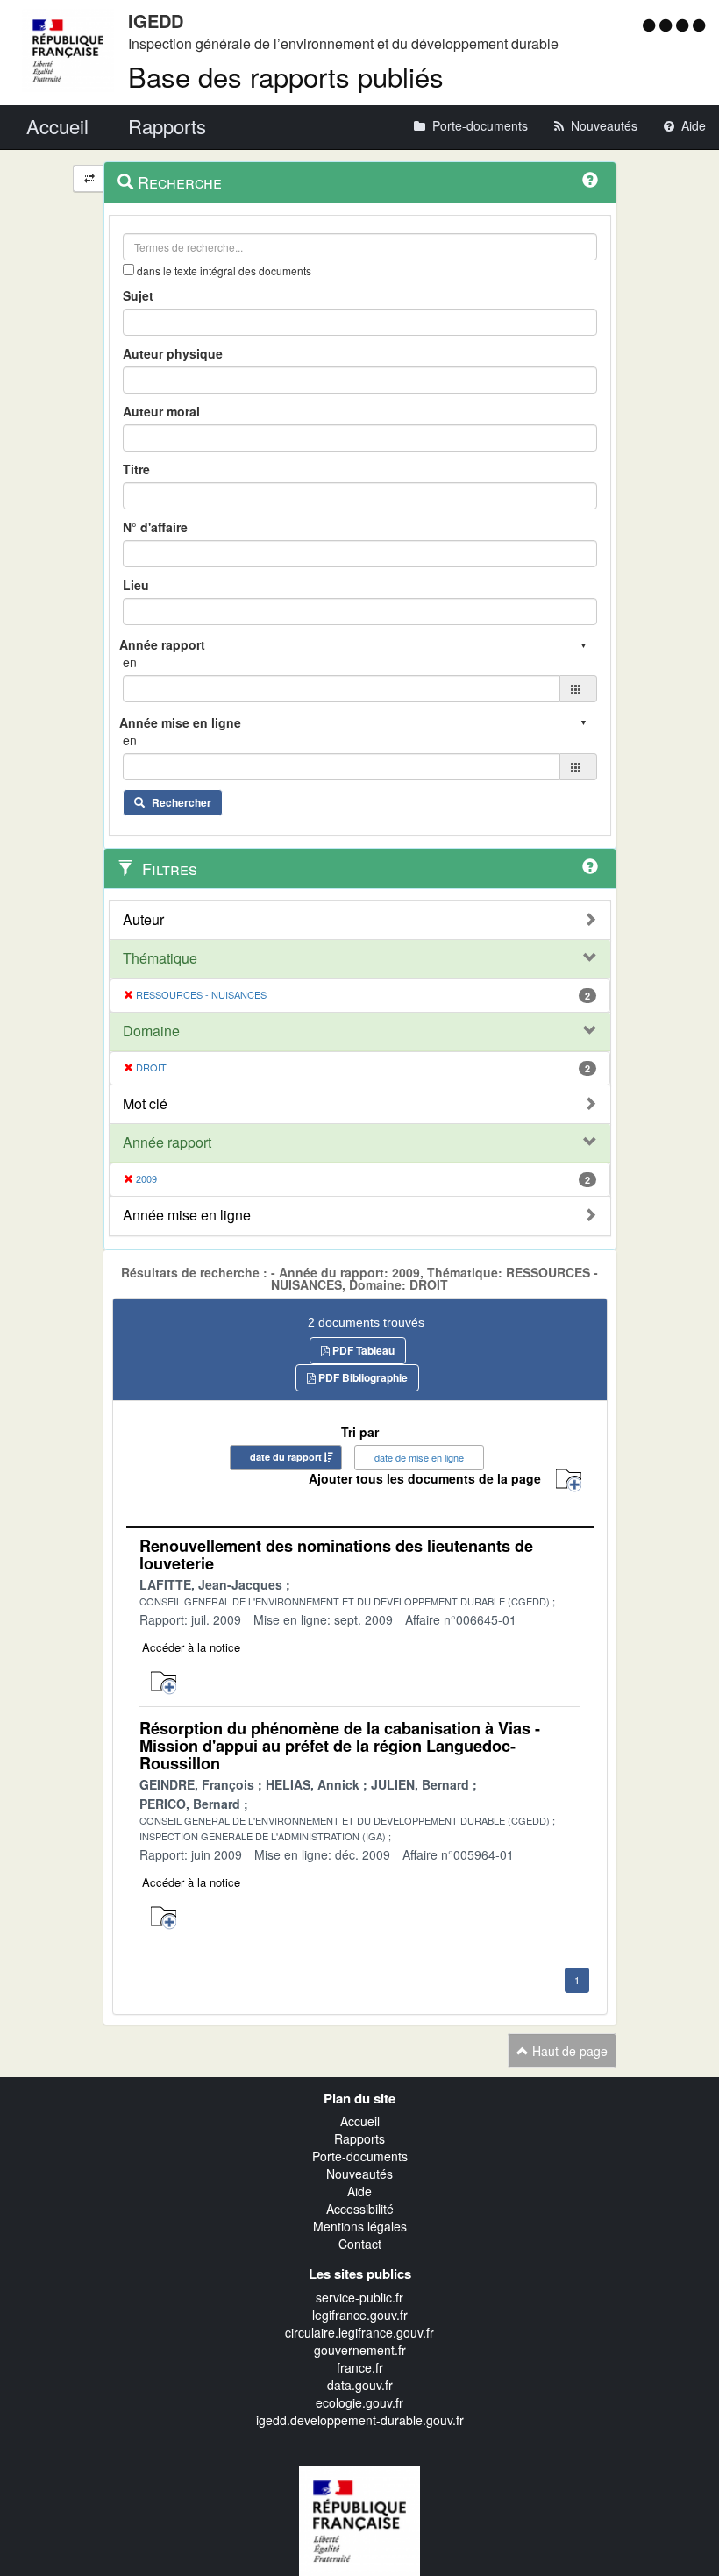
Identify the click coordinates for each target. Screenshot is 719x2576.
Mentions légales (360, 2226)
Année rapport (167, 1142)
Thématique (160, 958)
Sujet (138, 295)
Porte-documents (360, 2156)
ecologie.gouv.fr (359, 2402)
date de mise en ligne (419, 1457)
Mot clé (145, 1104)
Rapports (359, 2138)
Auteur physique (173, 353)
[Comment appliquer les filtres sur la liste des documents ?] (590, 866)
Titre (136, 469)
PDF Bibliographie (362, 1377)
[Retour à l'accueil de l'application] (359, 2519)
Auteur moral (161, 411)
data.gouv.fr (360, 2385)
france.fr (360, 2367)
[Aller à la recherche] (684, 25)
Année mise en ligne (187, 1215)
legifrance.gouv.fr (360, 2315)
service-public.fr (359, 2297)
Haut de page (568, 2051)
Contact (360, 2244)
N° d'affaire (155, 527)
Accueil (360, 2121)
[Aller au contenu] (668, 25)
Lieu (136, 585)
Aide (359, 2191)
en (130, 662)
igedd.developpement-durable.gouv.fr (360, 2420)
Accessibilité (360, 2209)
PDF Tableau (362, 1350)
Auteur (143, 920)
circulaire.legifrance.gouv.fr (359, 2332)
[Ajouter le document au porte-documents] (164, 1683)
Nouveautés (359, 2174)
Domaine (151, 1031)
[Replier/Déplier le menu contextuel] (89, 178)
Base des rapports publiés (286, 76)
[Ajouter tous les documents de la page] (569, 1480)
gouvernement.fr (360, 2350)
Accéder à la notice (191, 1647)
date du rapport (286, 1457)
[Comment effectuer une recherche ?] (590, 180)
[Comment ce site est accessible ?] (651, 25)
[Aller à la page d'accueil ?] (699, 25)
